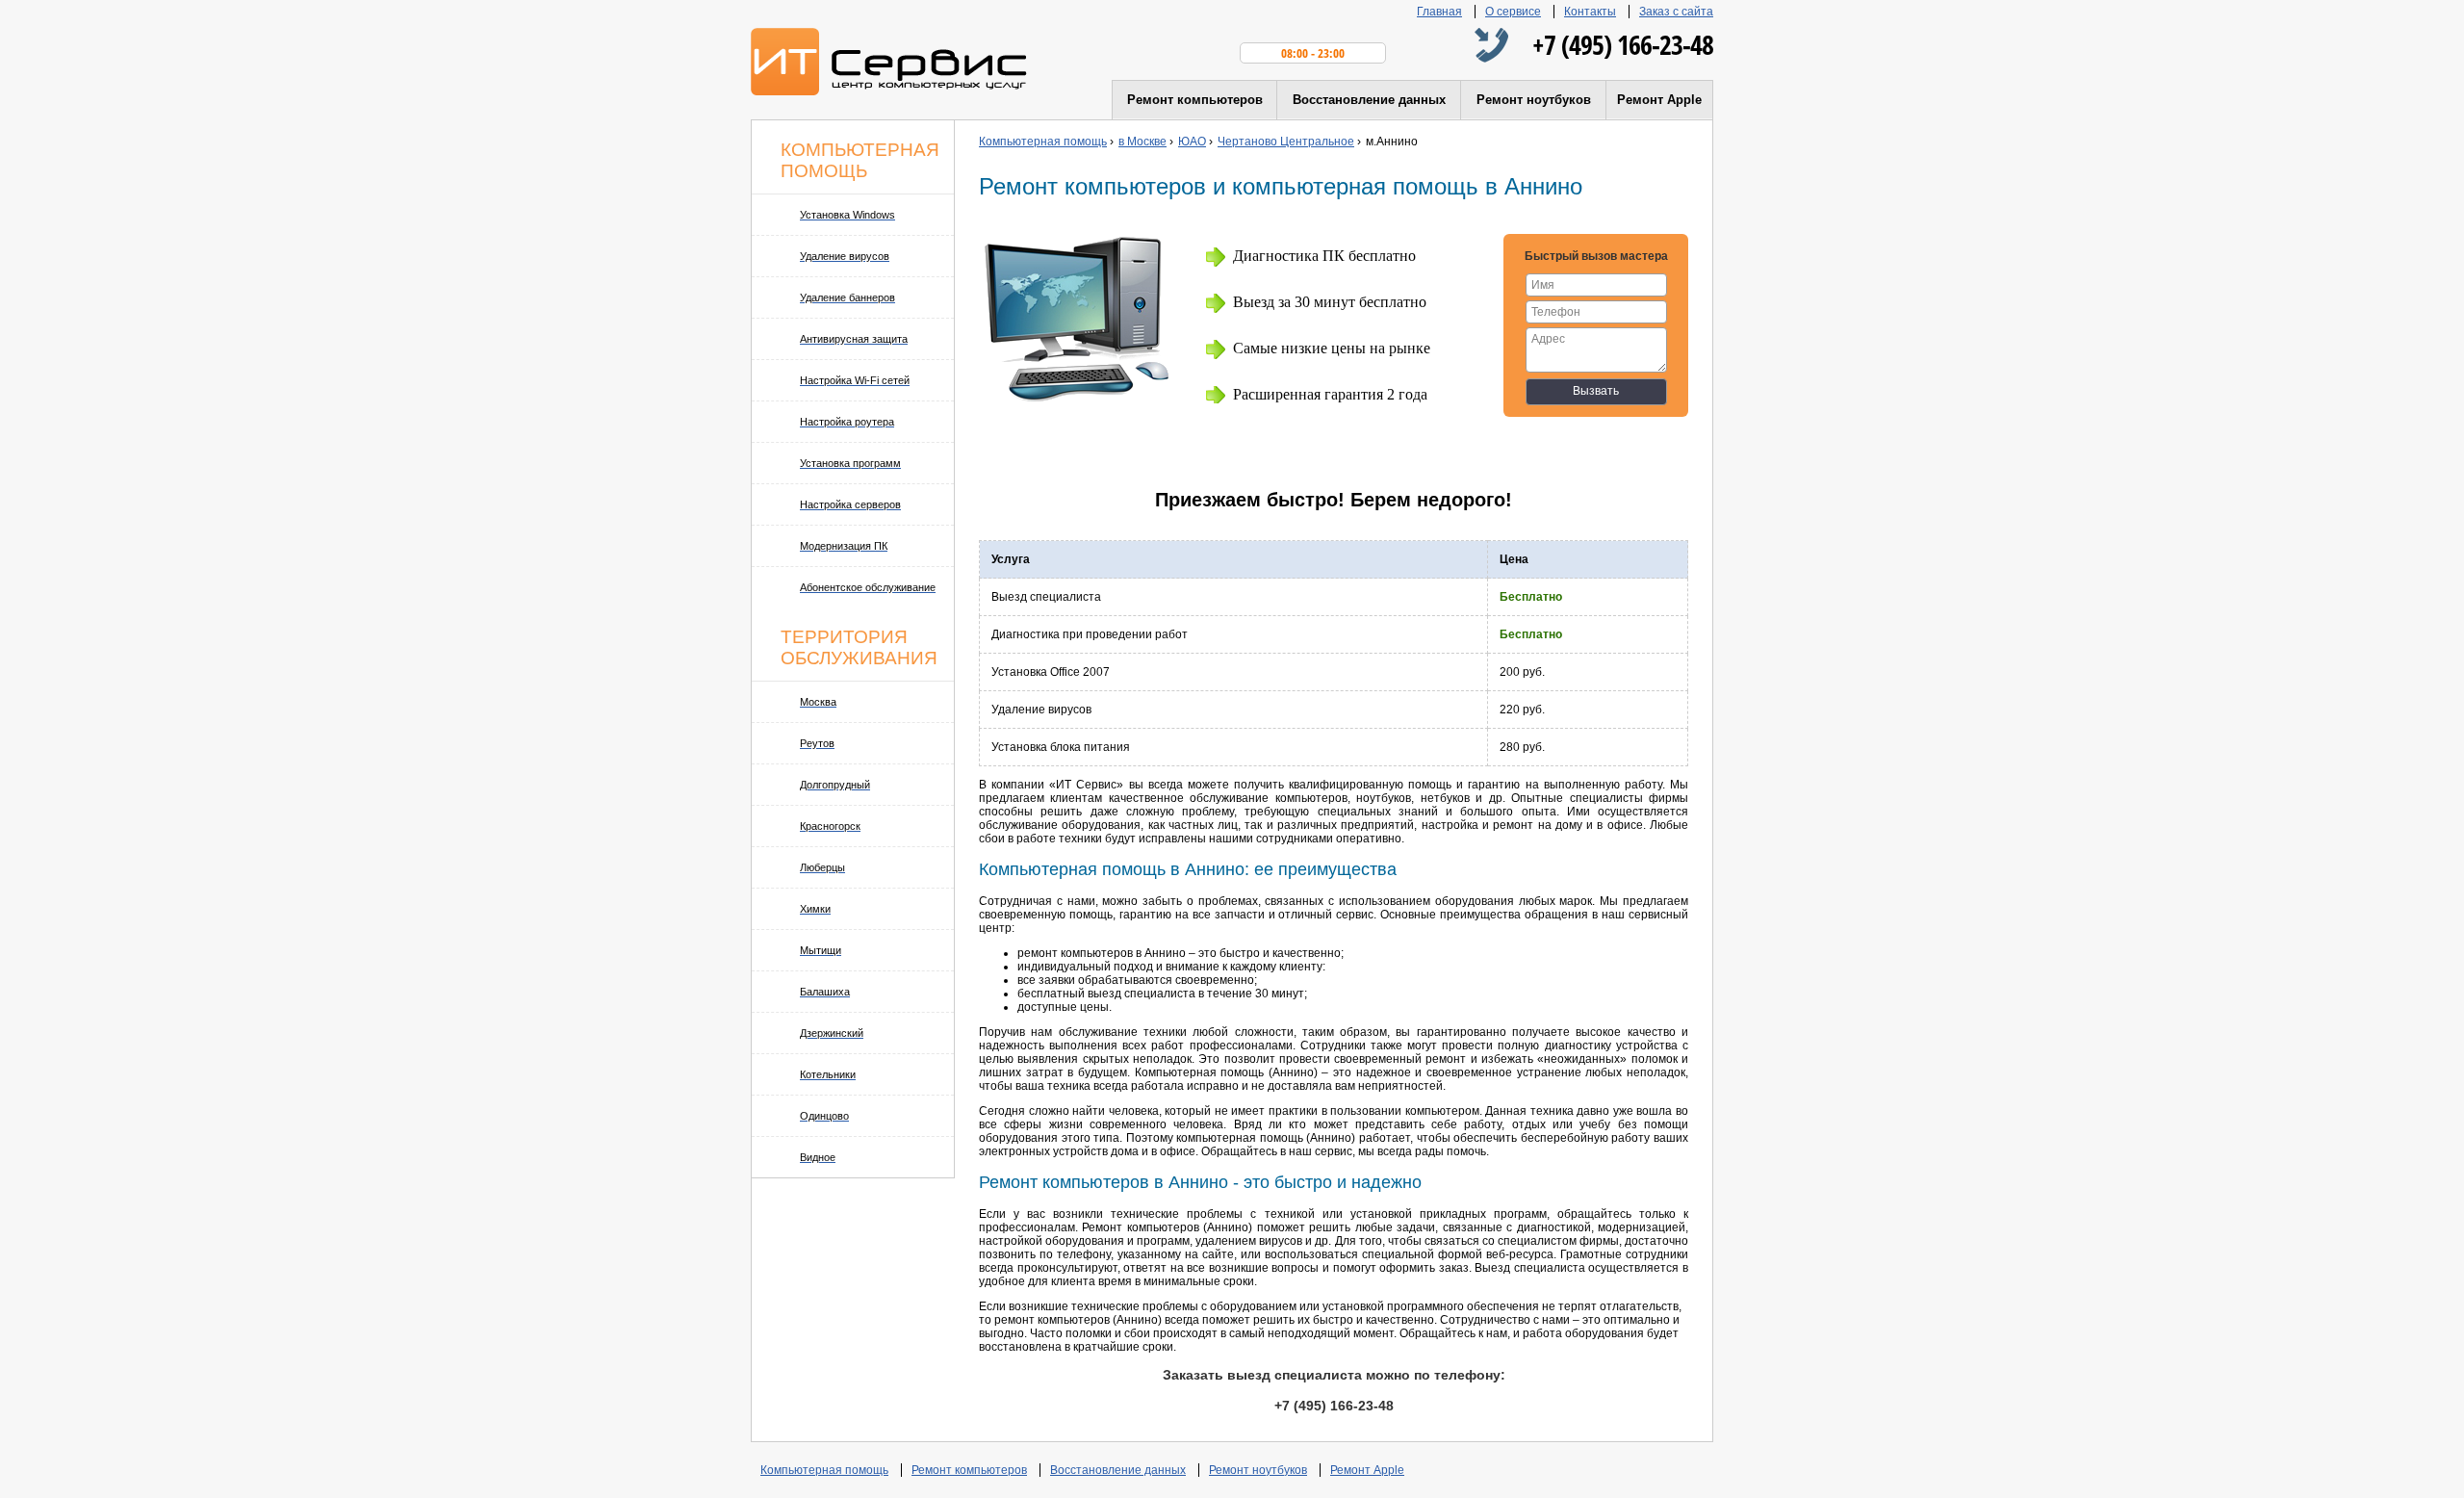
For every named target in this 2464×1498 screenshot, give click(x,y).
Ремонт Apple (1659, 100)
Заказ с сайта (1676, 12)
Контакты (1590, 12)
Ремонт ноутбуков (1534, 100)
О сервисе (1513, 12)
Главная (1439, 12)
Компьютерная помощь (824, 1470)
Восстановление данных (1369, 100)
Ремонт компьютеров (1195, 100)
